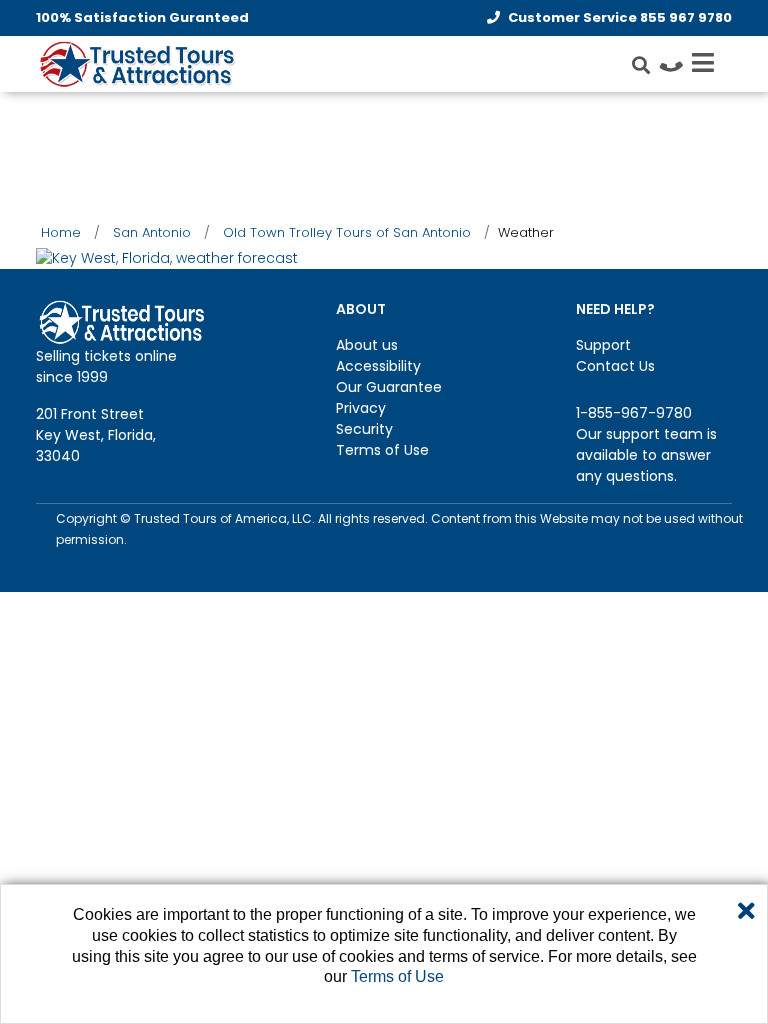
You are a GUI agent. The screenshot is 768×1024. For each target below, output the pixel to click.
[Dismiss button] (746, 912)
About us (367, 345)
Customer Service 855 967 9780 (620, 17)
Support (603, 345)
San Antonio (152, 232)
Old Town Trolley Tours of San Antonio (347, 232)
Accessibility (378, 366)
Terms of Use (382, 450)
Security (364, 429)
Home (61, 232)
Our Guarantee (389, 387)
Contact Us (615, 366)
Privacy (361, 408)
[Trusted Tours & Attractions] (136, 66)
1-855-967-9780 (634, 413)
